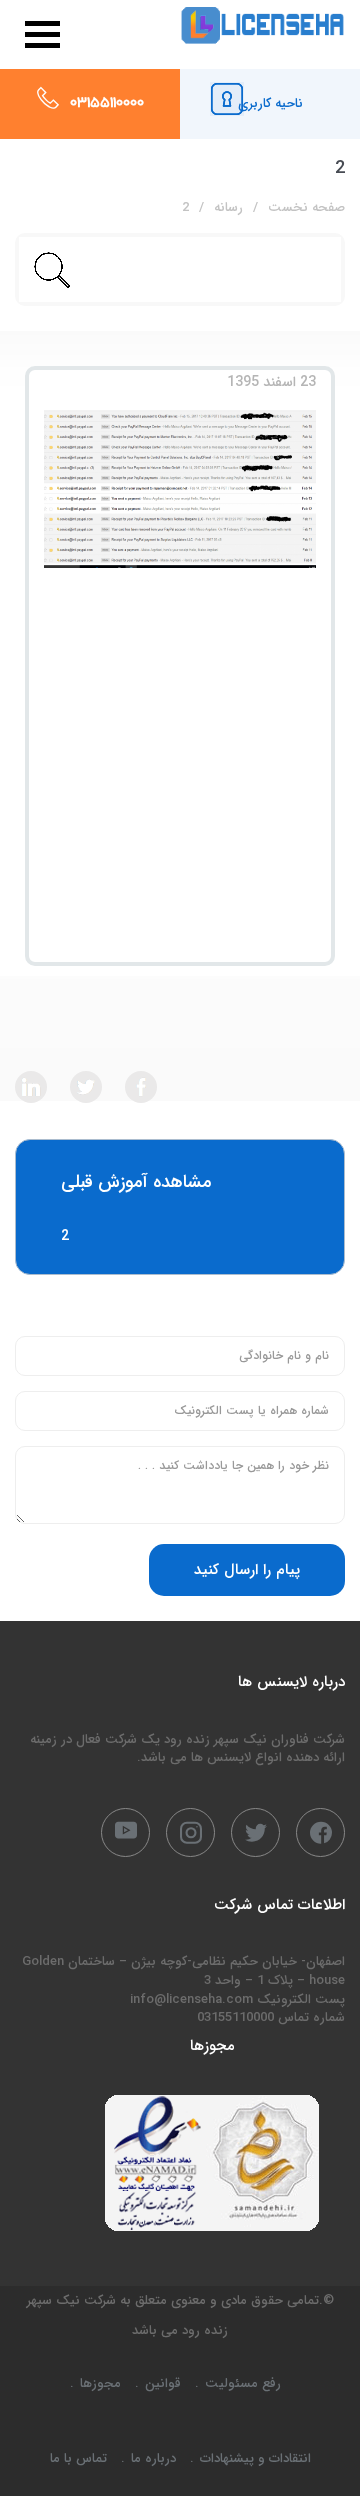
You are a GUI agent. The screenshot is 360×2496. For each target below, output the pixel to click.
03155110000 (107, 104)
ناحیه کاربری (270, 103)
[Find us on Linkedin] (31, 1087)
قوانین (163, 2383)
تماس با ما (78, 2458)
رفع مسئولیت (243, 2383)
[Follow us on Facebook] (141, 1087)
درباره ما (153, 2458)
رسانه (228, 207)
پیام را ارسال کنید (247, 1570)
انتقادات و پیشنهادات (255, 2458)
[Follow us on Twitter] (86, 1087)
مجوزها (100, 2383)
